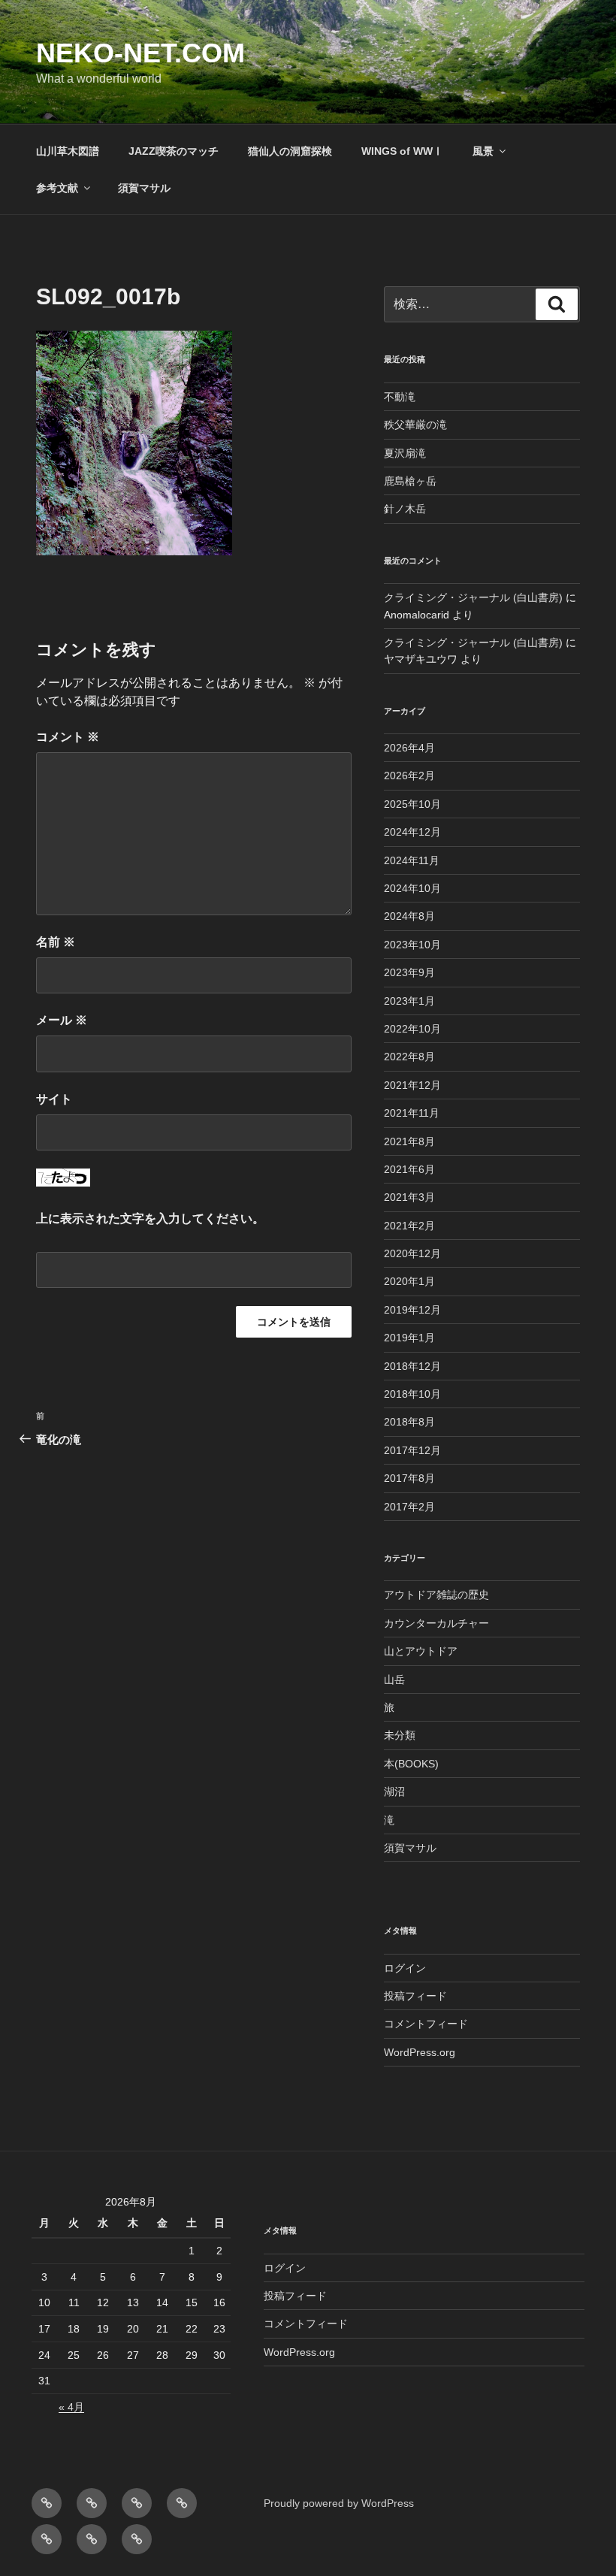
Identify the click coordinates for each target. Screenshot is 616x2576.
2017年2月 (409, 1507)
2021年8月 (409, 1141)
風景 (483, 151)
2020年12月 (412, 1253)
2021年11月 (412, 1113)
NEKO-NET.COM (140, 53)
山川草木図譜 (68, 151)
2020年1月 (409, 1281)
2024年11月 (412, 860)
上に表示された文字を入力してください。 (150, 1218)
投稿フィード (415, 1996)
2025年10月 (412, 804)
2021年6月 (409, 1169)
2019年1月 (409, 1338)
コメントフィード (426, 2024)
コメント (68, 737)
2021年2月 (409, 1226)
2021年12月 (412, 1085)
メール (62, 1020)
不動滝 (400, 397)
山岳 (394, 1680)
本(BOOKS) (411, 1764)
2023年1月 (409, 1001)
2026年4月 (409, 748)
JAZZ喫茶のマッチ (174, 151)
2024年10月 (412, 888)
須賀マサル (144, 188)
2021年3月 (409, 1197)
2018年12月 (412, 1366)
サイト (54, 1099)
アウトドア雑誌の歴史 (436, 1595)
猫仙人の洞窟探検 (290, 151)
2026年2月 (409, 776)
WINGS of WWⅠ (402, 151)
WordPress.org (420, 2052)
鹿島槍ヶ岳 (410, 481)
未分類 (400, 1735)
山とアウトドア (421, 1651)
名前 (56, 942)
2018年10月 (412, 1394)
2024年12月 (412, 832)
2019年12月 (412, 1310)
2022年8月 (409, 1057)
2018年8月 (409, 1422)
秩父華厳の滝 (415, 425)
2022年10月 (412, 1029)
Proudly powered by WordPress (339, 2503)
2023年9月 (409, 972)
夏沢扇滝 (405, 453)
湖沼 (394, 1791)
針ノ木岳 (405, 509)
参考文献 (57, 188)
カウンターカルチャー (436, 1623)
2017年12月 (412, 1450)
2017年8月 (409, 1478)
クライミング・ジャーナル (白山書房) (473, 597)
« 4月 (71, 2407)
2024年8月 (409, 916)
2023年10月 (412, 945)
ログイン (405, 1968)
